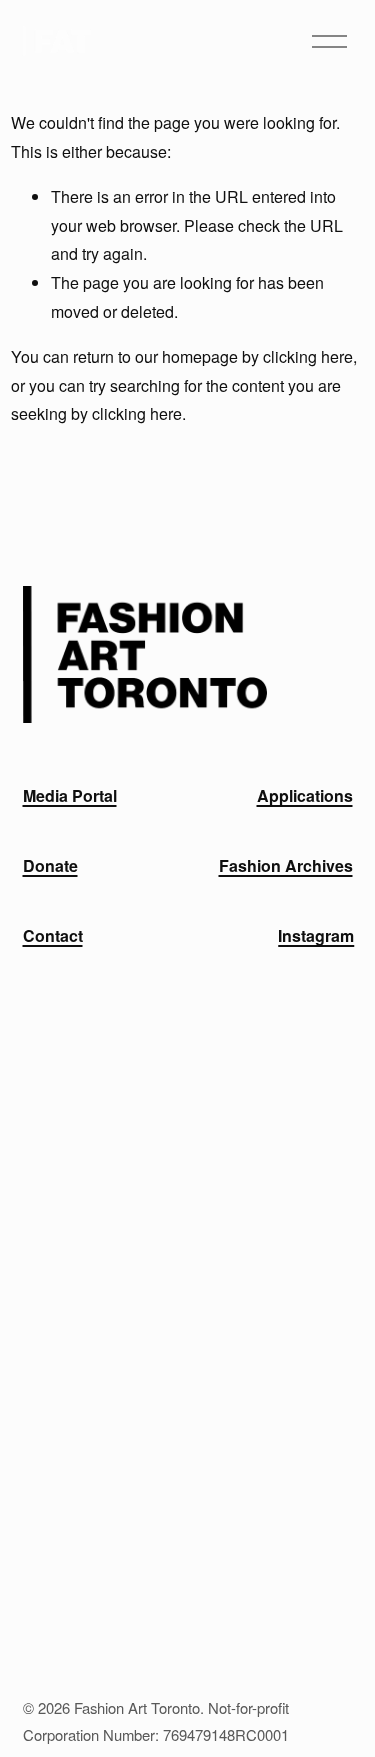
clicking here (308, 356)
